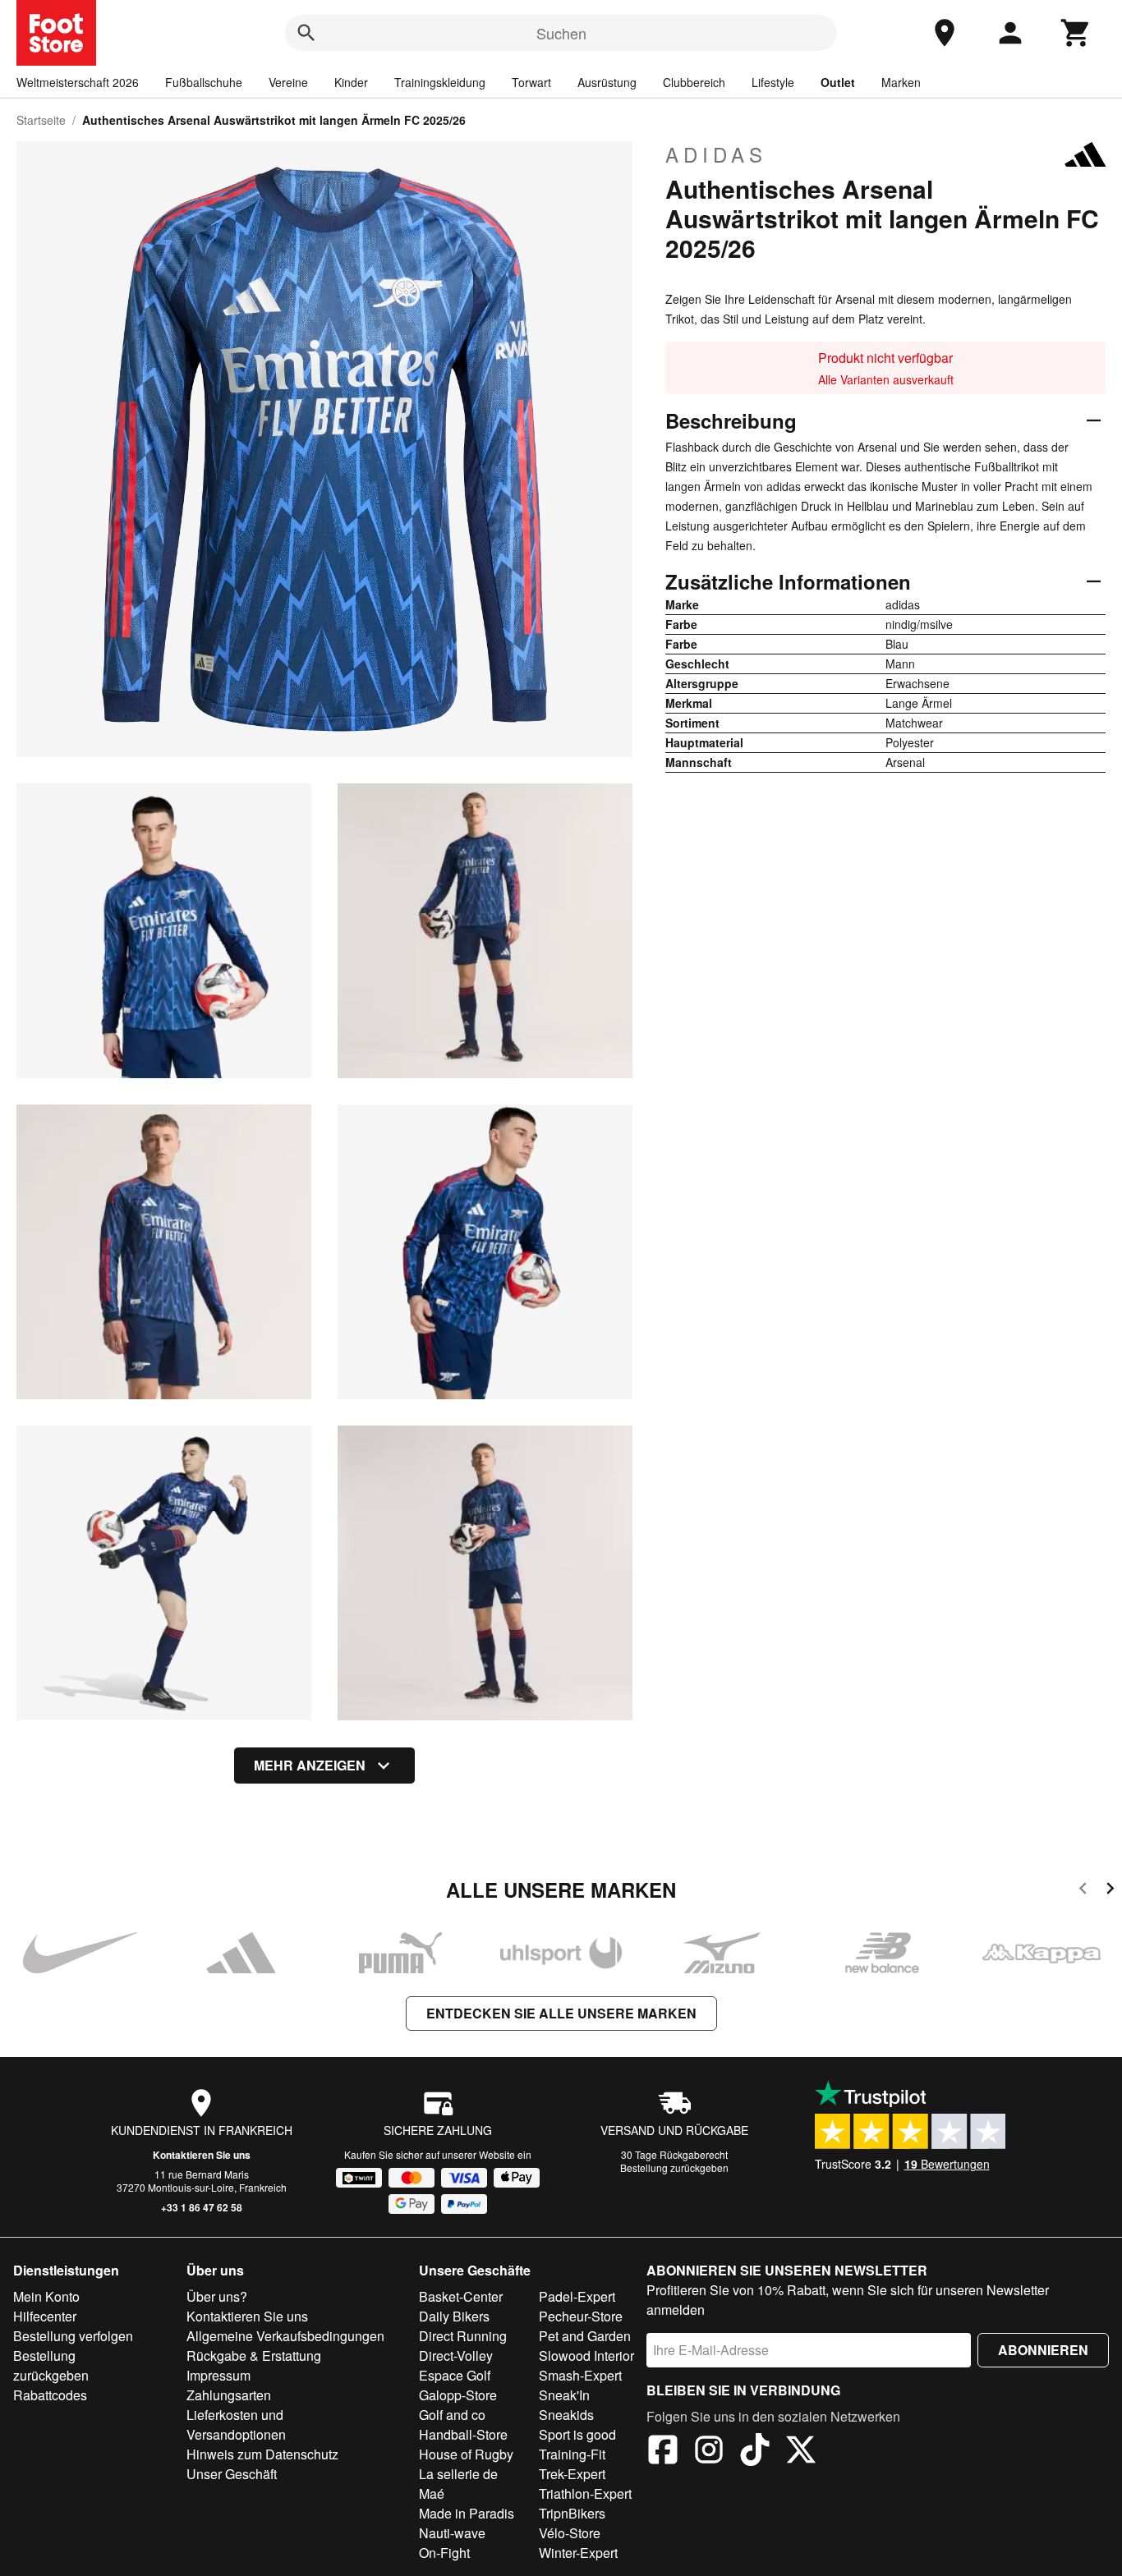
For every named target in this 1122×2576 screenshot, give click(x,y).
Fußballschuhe (204, 82)
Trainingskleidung (440, 82)
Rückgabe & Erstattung (254, 2356)
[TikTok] (755, 2452)
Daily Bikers (454, 2316)
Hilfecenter (45, 2316)
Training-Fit (572, 2454)
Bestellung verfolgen (73, 2336)
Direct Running (463, 2336)
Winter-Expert (578, 2553)
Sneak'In (564, 2395)
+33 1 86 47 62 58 (202, 2207)
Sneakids (566, 2415)
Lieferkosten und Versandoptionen (236, 2424)
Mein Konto (46, 2296)
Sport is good (577, 2434)
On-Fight (444, 2553)
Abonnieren (1043, 2350)
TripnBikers (572, 2513)
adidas (716, 154)
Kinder (351, 82)
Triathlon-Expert (585, 2493)
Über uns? (217, 2296)
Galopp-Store (458, 2395)
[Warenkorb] (1076, 33)
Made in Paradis (467, 2513)
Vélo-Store (570, 2533)
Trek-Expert (572, 2474)
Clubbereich (694, 82)
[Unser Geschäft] (945, 33)
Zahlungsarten (229, 2395)
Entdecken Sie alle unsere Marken (561, 2013)
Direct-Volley (456, 2356)
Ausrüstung (607, 82)
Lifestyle (773, 82)
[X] (801, 2452)
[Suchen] (306, 33)
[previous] (1083, 1891)
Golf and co (452, 2415)
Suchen (561, 33)
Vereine (288, 82)
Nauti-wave (452, 2533)
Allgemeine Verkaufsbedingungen (285, 2336)
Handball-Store (463, 2434)
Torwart (531, 82)
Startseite (41, 120)
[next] (1110, 1891)
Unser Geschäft (232, 2474)
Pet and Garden (585, 2336)
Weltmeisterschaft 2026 (78, 82)
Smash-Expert (580, 2375)
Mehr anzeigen (310, 1765)
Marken (901, 82)
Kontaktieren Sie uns (202, 2155)
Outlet (838, 82)
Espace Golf (455, 2375)
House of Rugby (466, 2454)
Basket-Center (461, 2296)
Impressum (218, 2375)
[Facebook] (663, 2452)
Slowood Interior (586, 2356)
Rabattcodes (50, 2395)
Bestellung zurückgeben (674, 2167)
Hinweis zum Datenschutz (262, 2454)
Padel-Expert (577, 2296)
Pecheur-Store (581, 2316)
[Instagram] (709, 2452)
